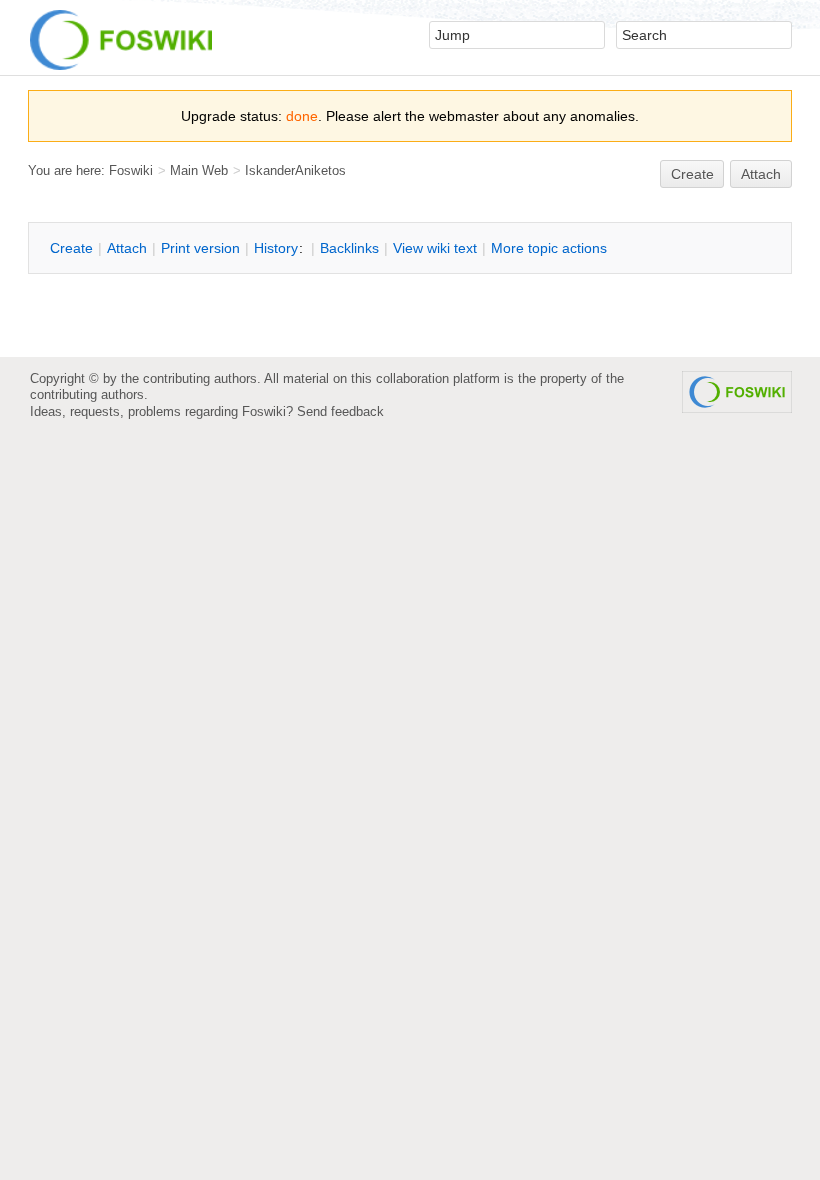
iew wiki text (435, 248)
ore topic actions (549, 248)
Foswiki (131, 170)
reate (692, 174)
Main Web (199, 170)
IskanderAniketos (295, 170)
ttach (127, 248)
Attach (761, 174)
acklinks (349, 248)
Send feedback (340, 411)
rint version (200, 248)
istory (276, 248)
